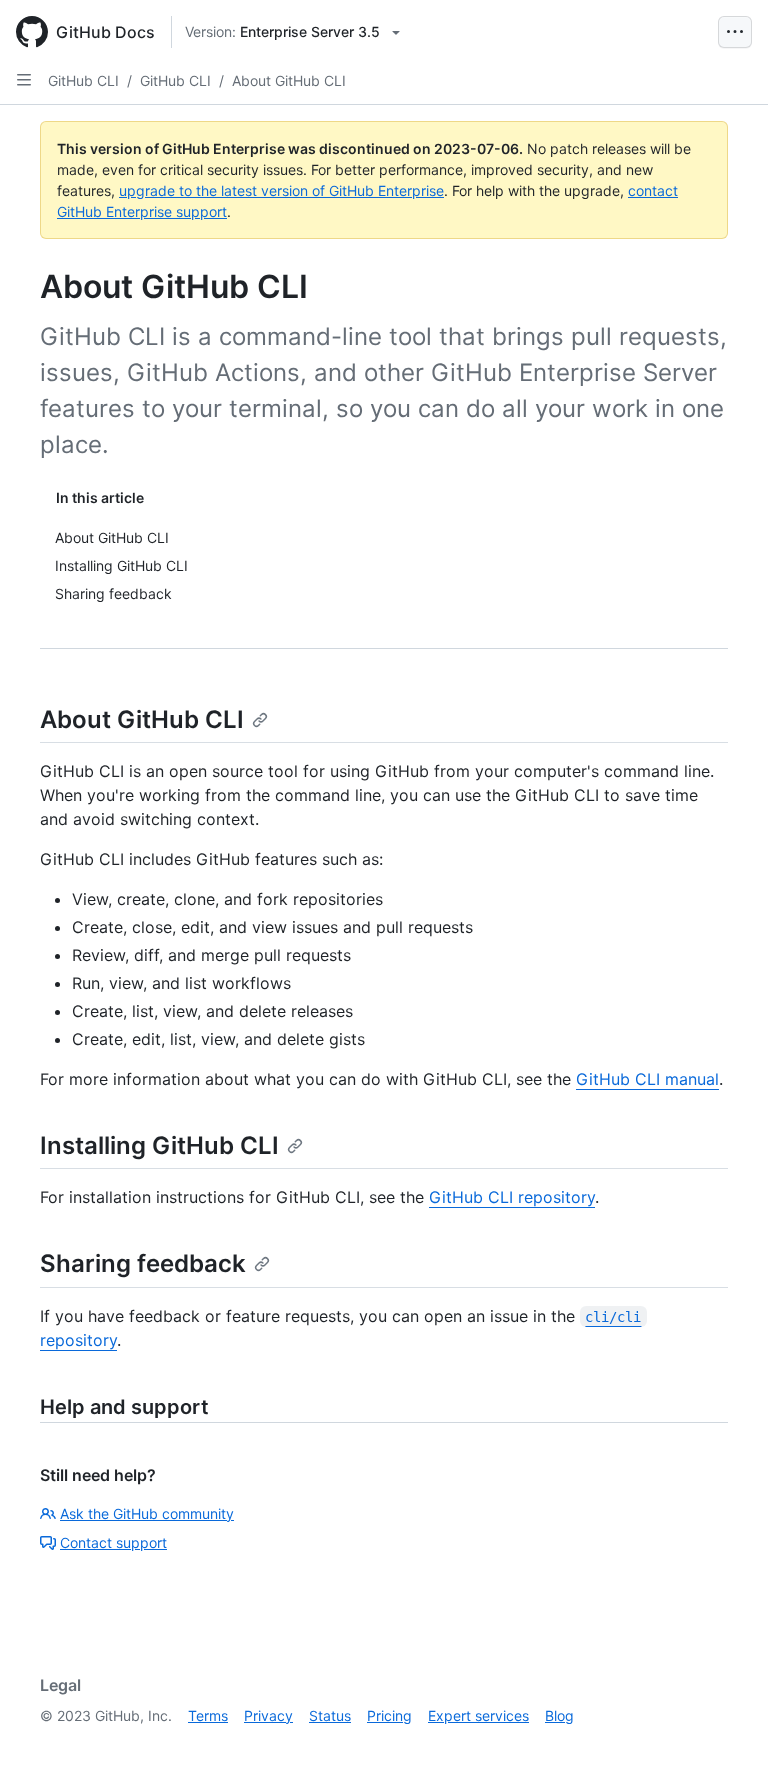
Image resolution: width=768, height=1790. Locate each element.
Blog (559, 1715)
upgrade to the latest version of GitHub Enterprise (281, 190)
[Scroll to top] (724, 1746)
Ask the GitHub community (147, 1513)
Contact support (113, 1542)
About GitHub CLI (289, 80)
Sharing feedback (143, 1263)
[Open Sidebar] (24, 80)
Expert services (478, 1715)
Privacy (268, 1715)
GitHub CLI (83, 80)
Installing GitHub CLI (159, 1145)
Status (330, 1715)
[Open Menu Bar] (735, 32)
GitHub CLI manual (647, 1079)
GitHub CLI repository (512, 1197)
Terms (208, 1715)
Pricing (389, 1715)
